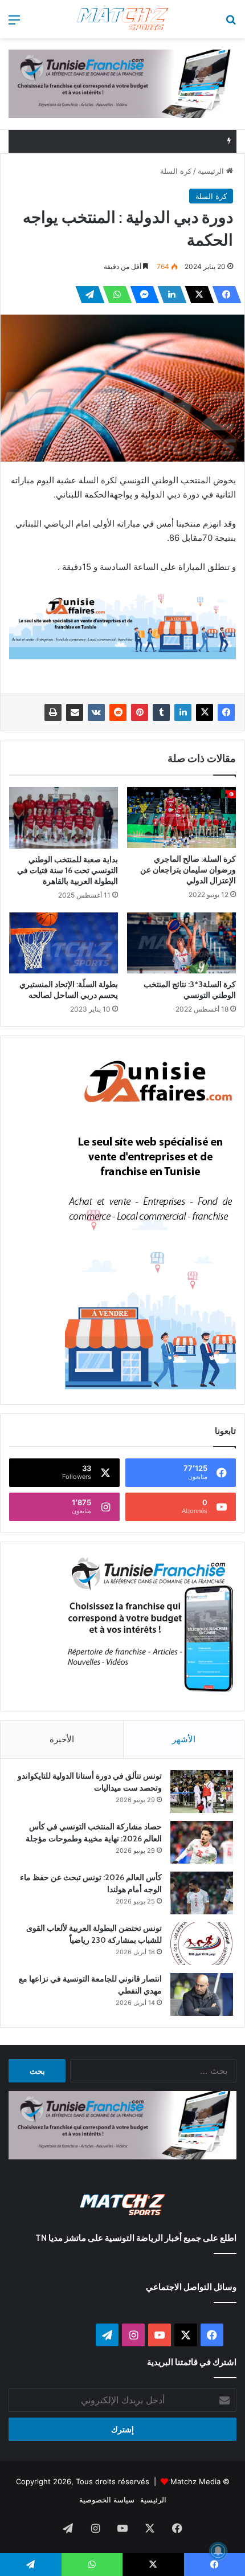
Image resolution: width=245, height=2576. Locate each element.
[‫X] (196, 295)
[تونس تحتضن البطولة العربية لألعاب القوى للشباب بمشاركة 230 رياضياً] (202, 1944)
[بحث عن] (231, 24)
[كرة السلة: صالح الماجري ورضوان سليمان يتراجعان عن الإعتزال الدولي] (181, 818)
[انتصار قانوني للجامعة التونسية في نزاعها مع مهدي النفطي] (202, 1994)
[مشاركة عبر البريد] (75, 712)
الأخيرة (62, 1739)
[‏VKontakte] (96, 712)
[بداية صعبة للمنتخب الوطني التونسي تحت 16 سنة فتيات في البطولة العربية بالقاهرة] (64, 818)
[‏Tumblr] (161, 712)
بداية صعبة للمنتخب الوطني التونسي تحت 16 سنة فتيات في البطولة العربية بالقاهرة (68, 870)
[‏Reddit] (118, 712)
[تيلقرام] (87, 295)
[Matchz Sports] (122, 19)
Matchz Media (195, 2481)
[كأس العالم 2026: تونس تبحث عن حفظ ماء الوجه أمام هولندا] (202, 1893)
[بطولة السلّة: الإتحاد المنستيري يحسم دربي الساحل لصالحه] (64, 943)
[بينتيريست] (140, 712)
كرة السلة (176, 171)
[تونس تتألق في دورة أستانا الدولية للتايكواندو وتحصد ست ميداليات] (202, 1792)
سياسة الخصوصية (107, 2500)
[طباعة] (53, 712)
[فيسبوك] (223, 295)
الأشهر (184, 1739)
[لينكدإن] (169, 295)
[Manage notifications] (218, 2551)
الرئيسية (212, 171)
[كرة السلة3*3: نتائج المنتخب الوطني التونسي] (181, 943)
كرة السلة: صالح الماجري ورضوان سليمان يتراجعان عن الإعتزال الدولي (188, 870)
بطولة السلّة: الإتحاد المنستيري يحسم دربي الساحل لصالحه (69, 990)
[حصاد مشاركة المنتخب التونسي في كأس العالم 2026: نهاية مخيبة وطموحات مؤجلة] (202, 1842)
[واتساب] (114, 295)
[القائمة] (14, 24)
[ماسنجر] (141, 295)
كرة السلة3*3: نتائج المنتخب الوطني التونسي (190, 990)
